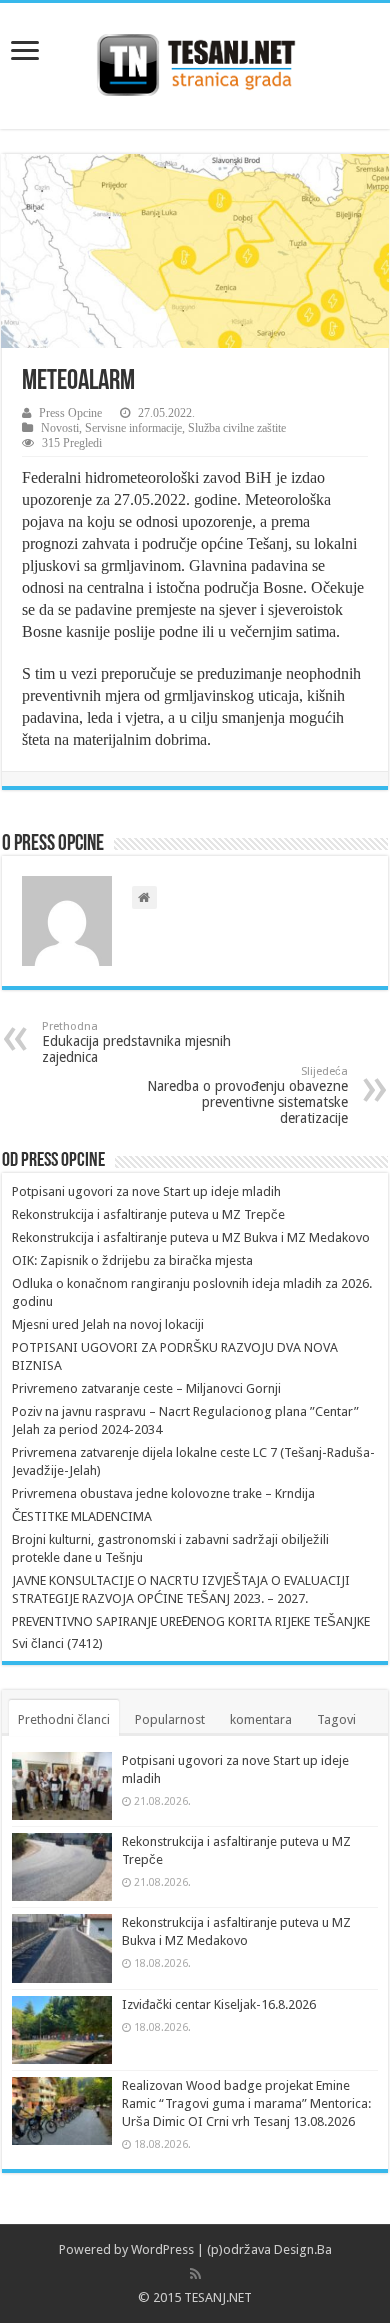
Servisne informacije (133, 428)
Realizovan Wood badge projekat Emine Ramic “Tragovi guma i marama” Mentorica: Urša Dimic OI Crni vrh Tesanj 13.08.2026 (246, 2103)
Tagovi (336, 1719)
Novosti (60, 428)
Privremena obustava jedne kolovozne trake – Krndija (163, 1493)
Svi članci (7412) (57, 1643)
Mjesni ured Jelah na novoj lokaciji (108, 1324)
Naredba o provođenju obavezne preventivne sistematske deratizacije (247, 1095)
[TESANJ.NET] (195, 62)
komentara (261, 1719)
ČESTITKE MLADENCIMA (82, 1516)
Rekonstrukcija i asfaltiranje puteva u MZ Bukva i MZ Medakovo (191, 1237)
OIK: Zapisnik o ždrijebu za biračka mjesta (132, 1260)
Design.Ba (303, 2249)
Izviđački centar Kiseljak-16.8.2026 (219, 2004)
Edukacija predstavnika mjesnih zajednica (136, 1042)
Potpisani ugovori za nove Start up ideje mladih (146, 1191)
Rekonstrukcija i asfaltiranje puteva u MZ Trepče (148, 1214)
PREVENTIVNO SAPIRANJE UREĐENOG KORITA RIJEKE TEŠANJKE (191, 1621)
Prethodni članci (64, 1719)
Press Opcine (70, 413)
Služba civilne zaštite (237, 428)
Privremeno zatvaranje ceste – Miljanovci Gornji (146, 1388)
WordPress (162, 2249)
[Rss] (195, 2274)
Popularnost (170, 1719)
